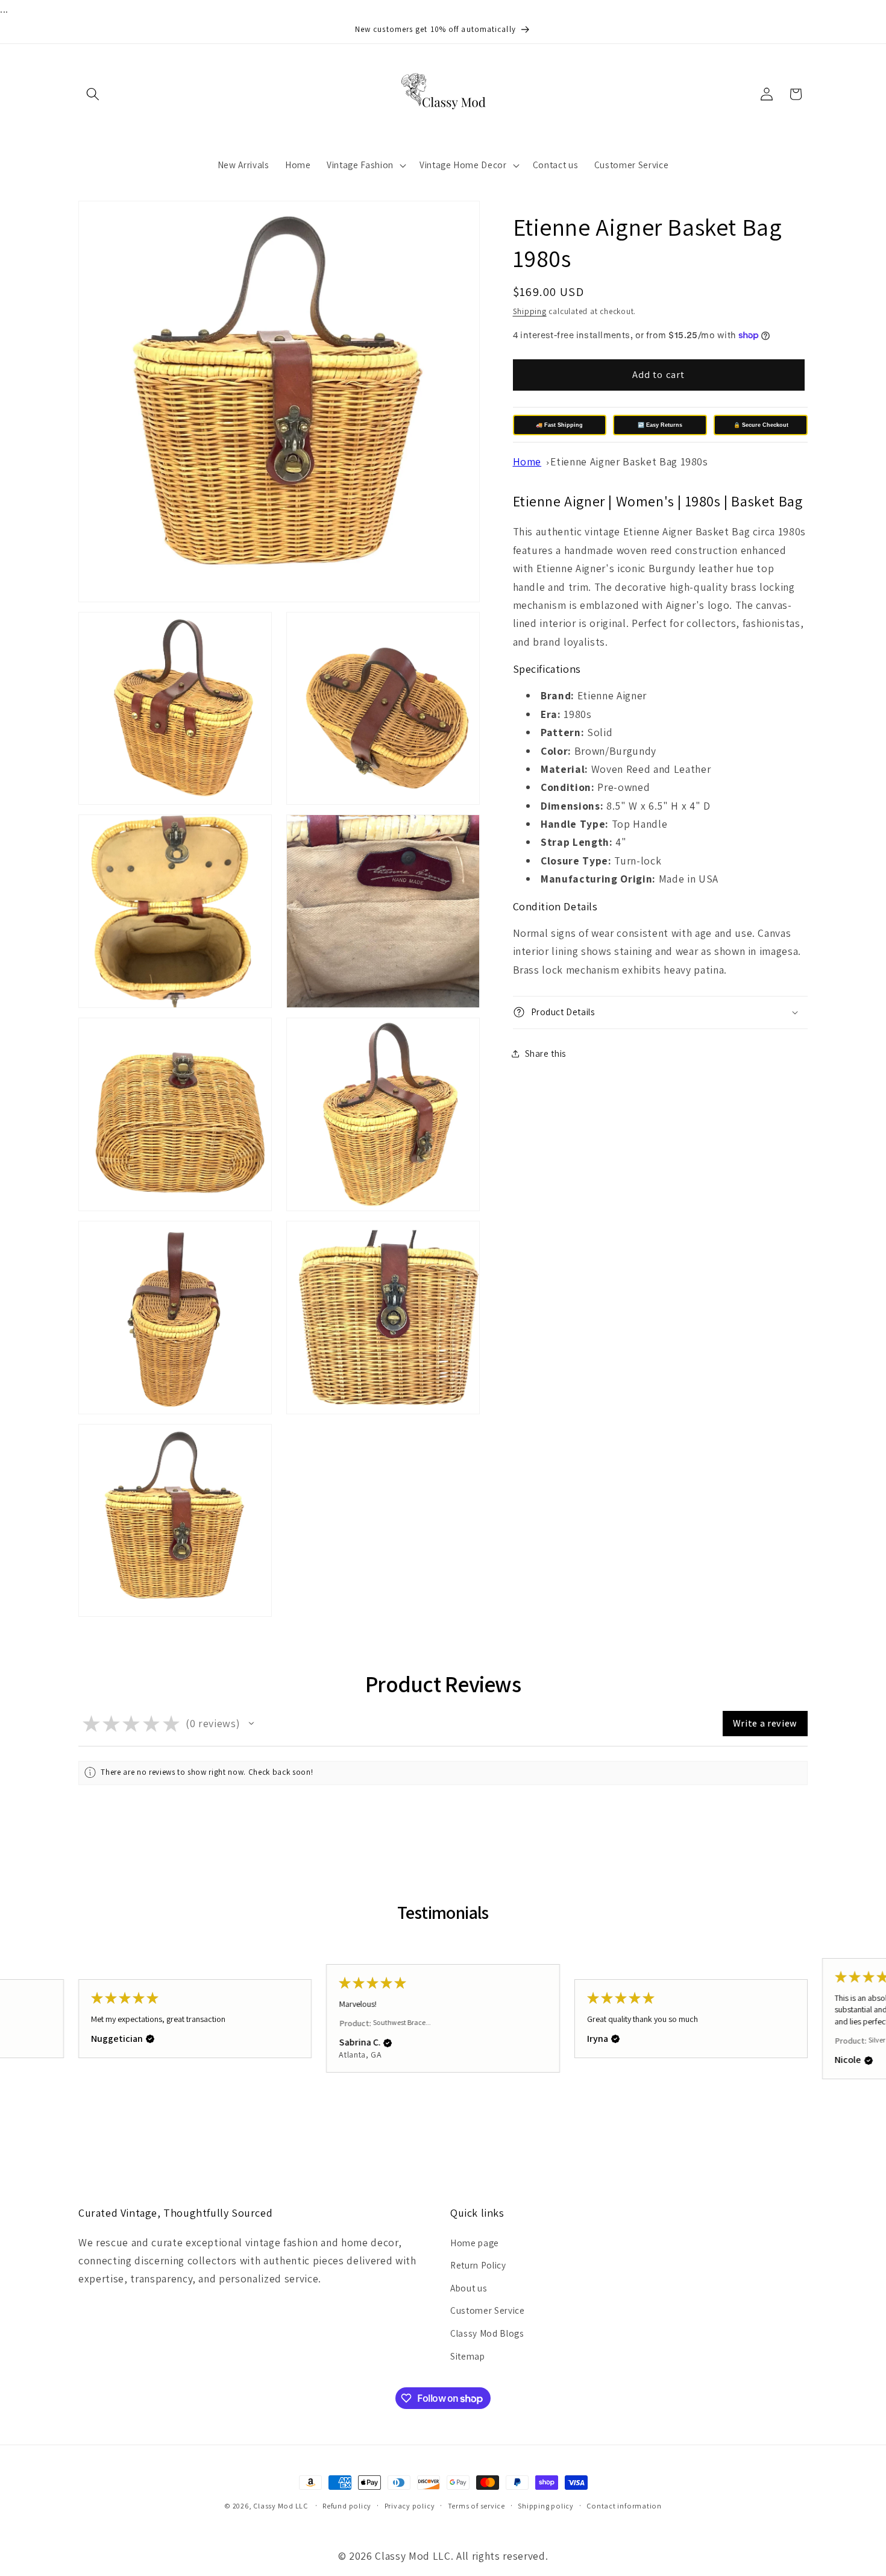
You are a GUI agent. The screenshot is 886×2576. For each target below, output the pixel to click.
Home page (475, 2243)
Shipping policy (546, 2506)
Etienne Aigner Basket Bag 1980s (629, 461)
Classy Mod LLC (281, 2506)
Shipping (530, 311)
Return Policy (478, 2265)
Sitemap (468, 2356)
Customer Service (488, 2310)
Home (527, 461)
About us (469, 2288)
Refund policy (347, 2506)
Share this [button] (546, 1053)
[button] (93, 94)
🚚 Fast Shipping (559, 425)
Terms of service (476, 2506)
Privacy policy (410, 2506)
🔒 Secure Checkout (761, 425)
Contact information (624, 2506)
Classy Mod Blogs (487, 2333)
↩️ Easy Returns (660, 425)
